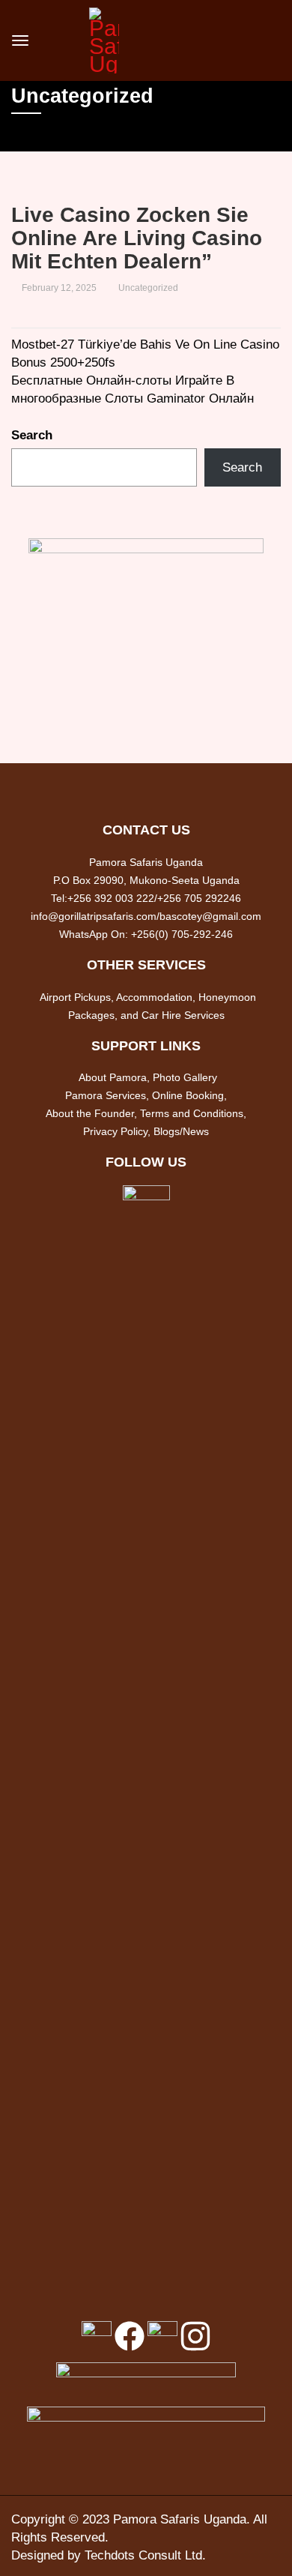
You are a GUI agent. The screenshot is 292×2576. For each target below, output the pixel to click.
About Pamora (113, 1077)
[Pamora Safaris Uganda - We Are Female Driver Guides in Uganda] (104, 39)
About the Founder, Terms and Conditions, (146, 1113)
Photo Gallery (185, 1077)
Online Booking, (189, 1095)
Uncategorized (148, 288)
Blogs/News (181, 1131)
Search (32, 435)
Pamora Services (106, 1095)
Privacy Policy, (118, 1131)
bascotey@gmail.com (210, 916)
